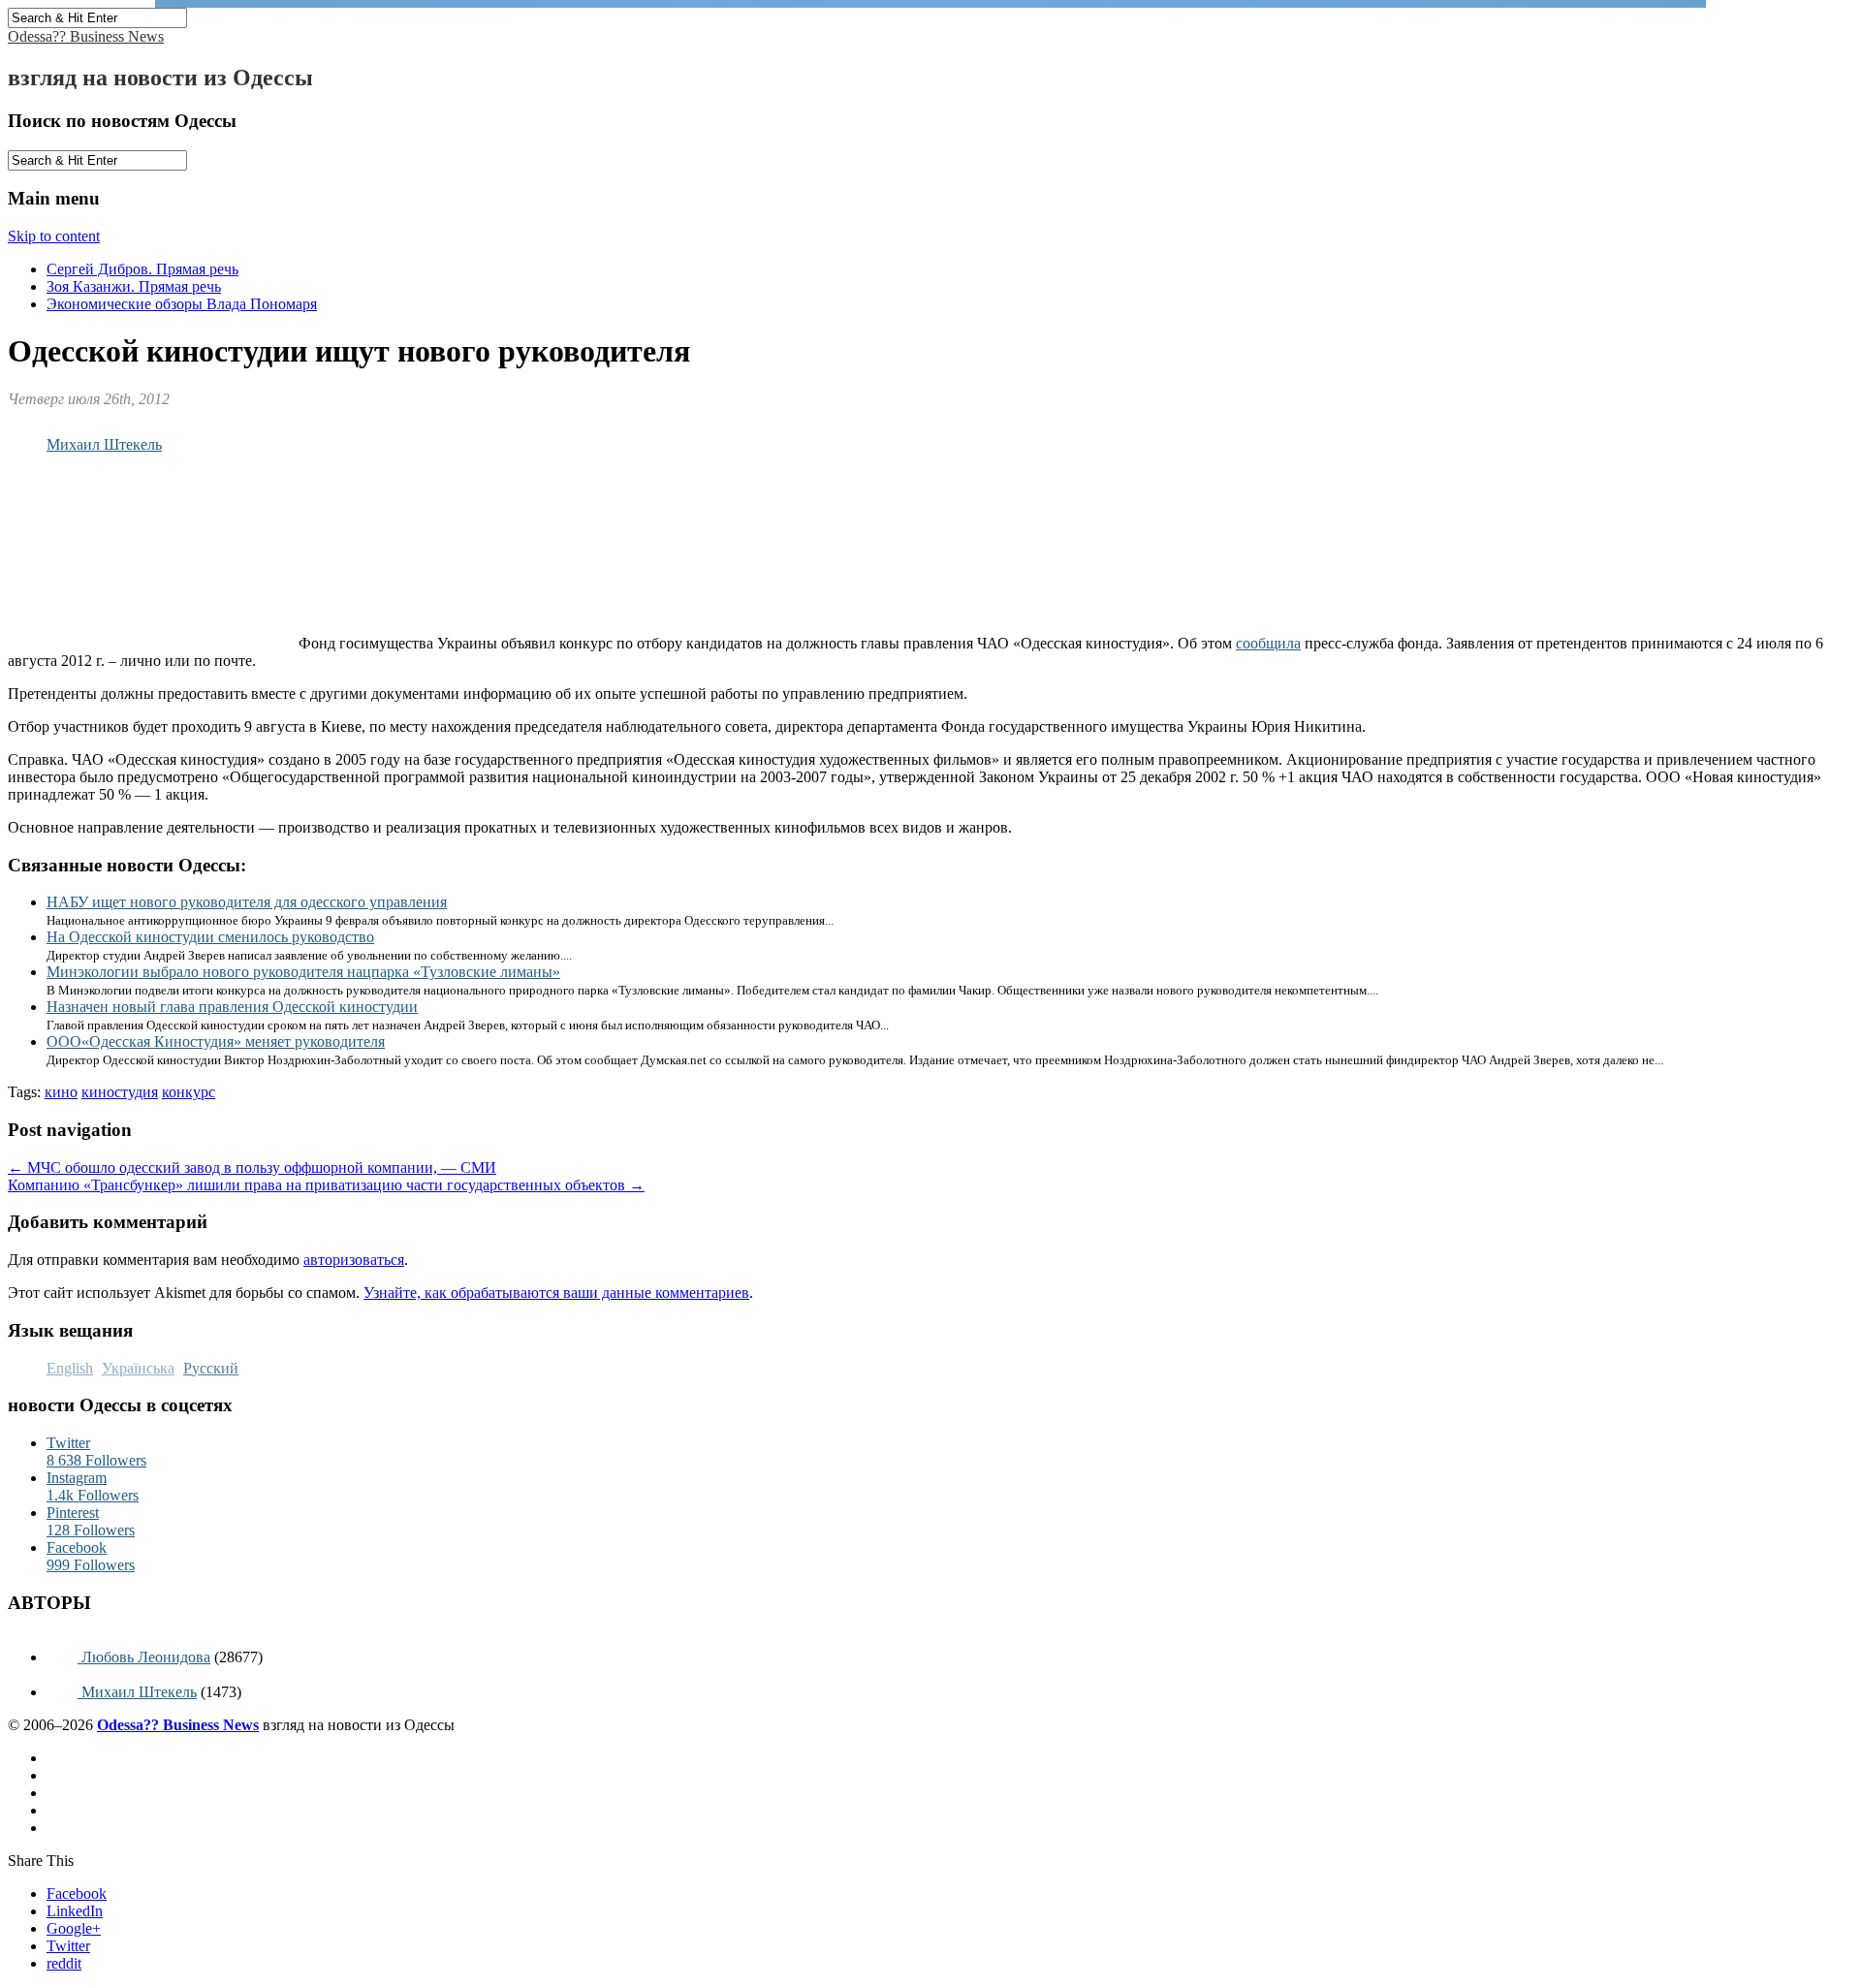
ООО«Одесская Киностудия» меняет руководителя (216, 1041)
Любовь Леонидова (144, 1657)
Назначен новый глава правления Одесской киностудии (232, 1007)
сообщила (1268, 643)
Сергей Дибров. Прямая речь (142, 269)
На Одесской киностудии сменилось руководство (210, 937)
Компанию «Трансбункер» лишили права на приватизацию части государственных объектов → (326, 1185)
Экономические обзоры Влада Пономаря (182, 304)
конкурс (189, 1092)
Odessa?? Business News (86, 36)
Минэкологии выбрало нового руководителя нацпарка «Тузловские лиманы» (303, 972)
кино (61, 1092)
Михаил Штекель (104, 444)
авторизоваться (354, 1260)
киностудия (120, 1092)
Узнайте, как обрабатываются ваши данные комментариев (556, 1293)
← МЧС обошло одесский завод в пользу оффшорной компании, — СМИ (252, 1168)
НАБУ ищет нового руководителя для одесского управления (247, 902)
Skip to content (54, 236)
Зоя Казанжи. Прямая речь (134, 286)
